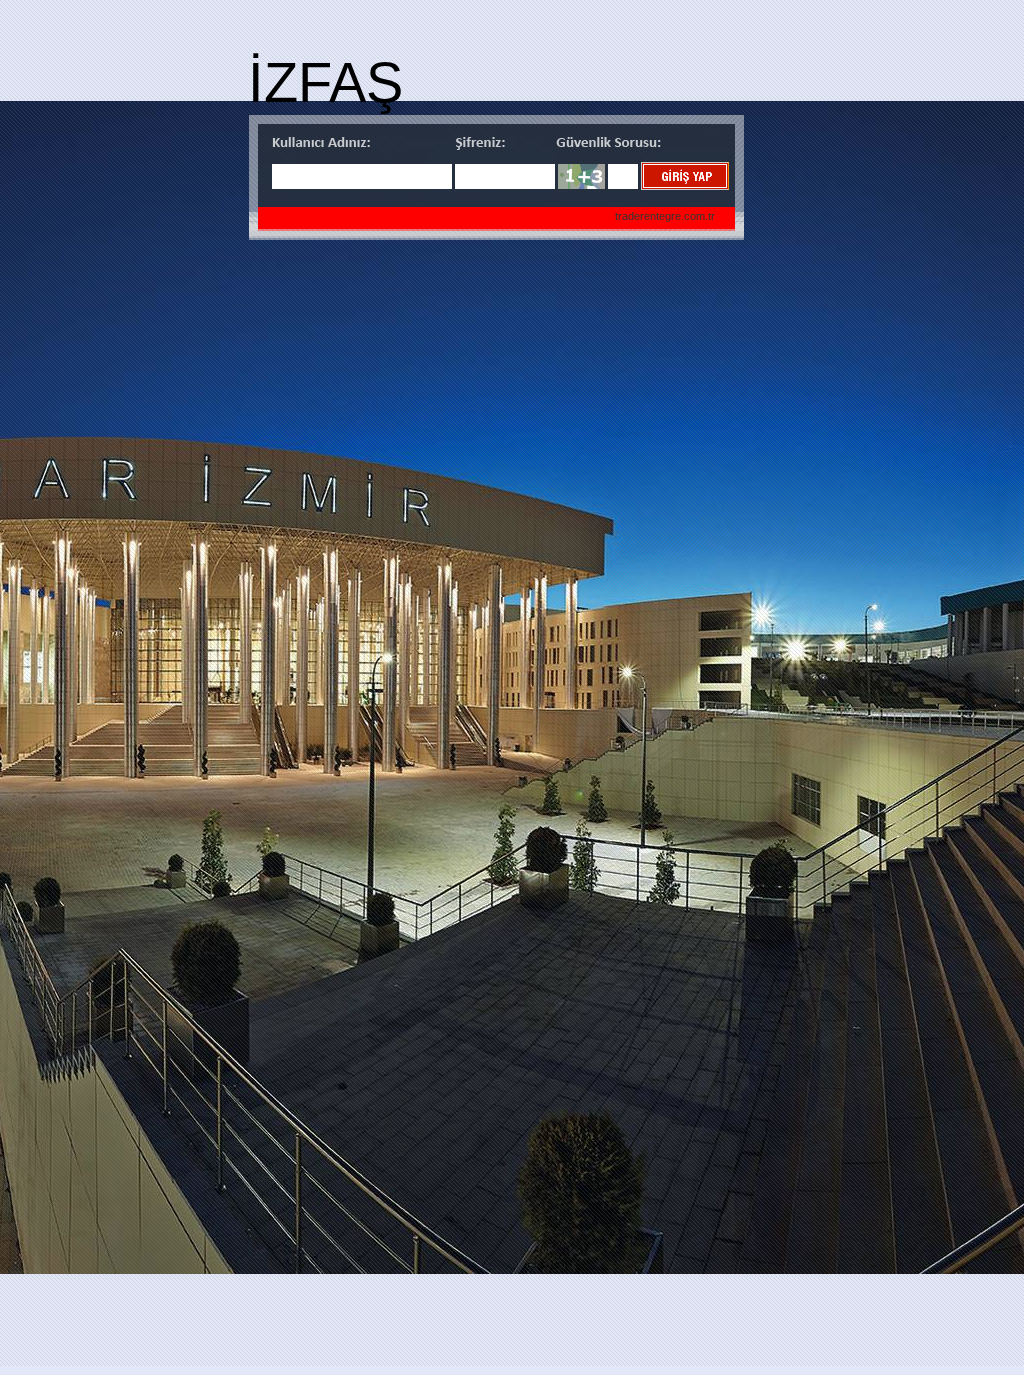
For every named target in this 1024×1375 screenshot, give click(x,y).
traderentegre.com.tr (665, 216)
